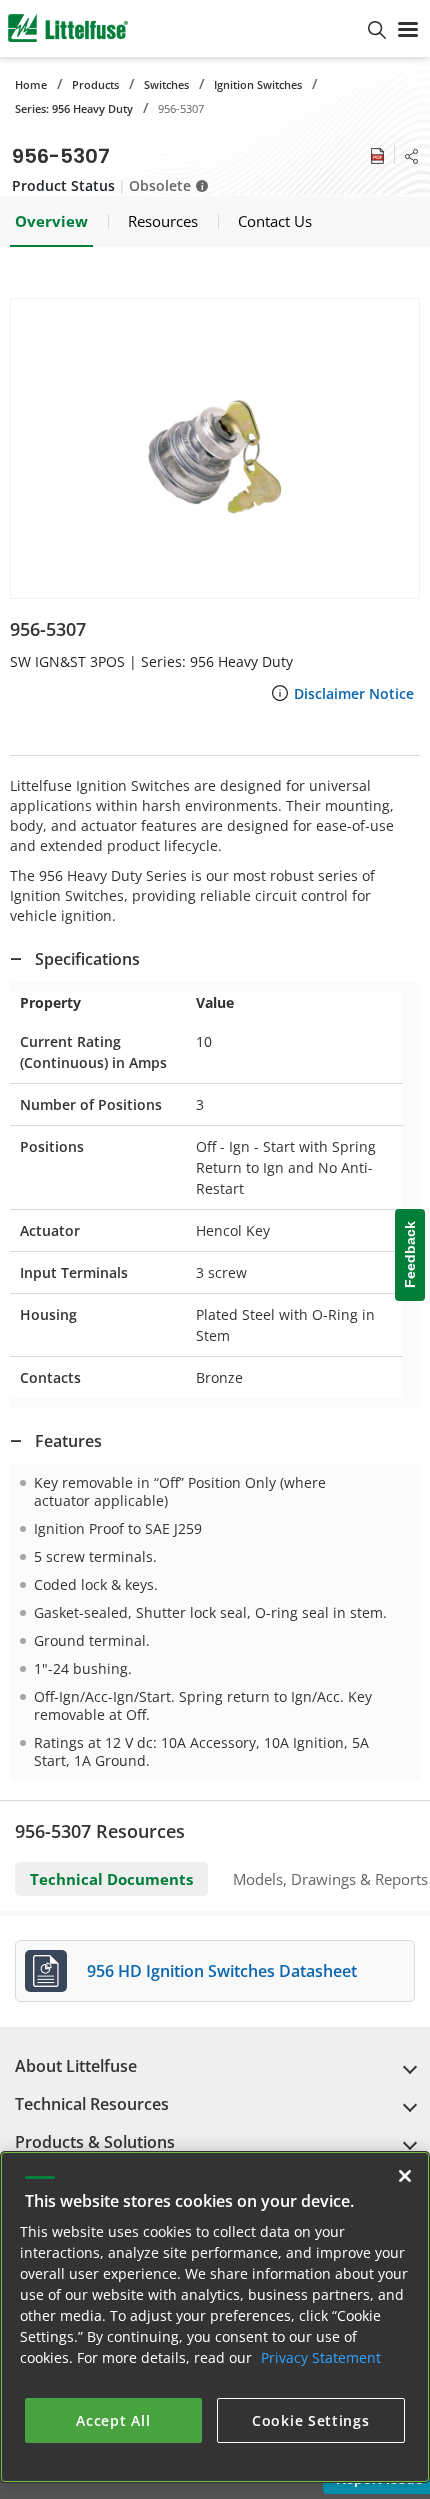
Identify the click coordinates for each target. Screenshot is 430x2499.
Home (31, 84)
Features (68, 1441)
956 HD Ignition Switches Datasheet (222, 1971)
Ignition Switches (258, 84)
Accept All (113, 2420)
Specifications (87, 959)
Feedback (410, 1254)
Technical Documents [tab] (111, 1879)
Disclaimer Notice (354, 693)
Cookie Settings (311, 2420)
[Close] (405, 2176)
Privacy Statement (321, 2357)
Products (95, 84)
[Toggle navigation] (408, 28)
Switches (166, 84)
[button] (215, 448)
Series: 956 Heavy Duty (74, 108)
